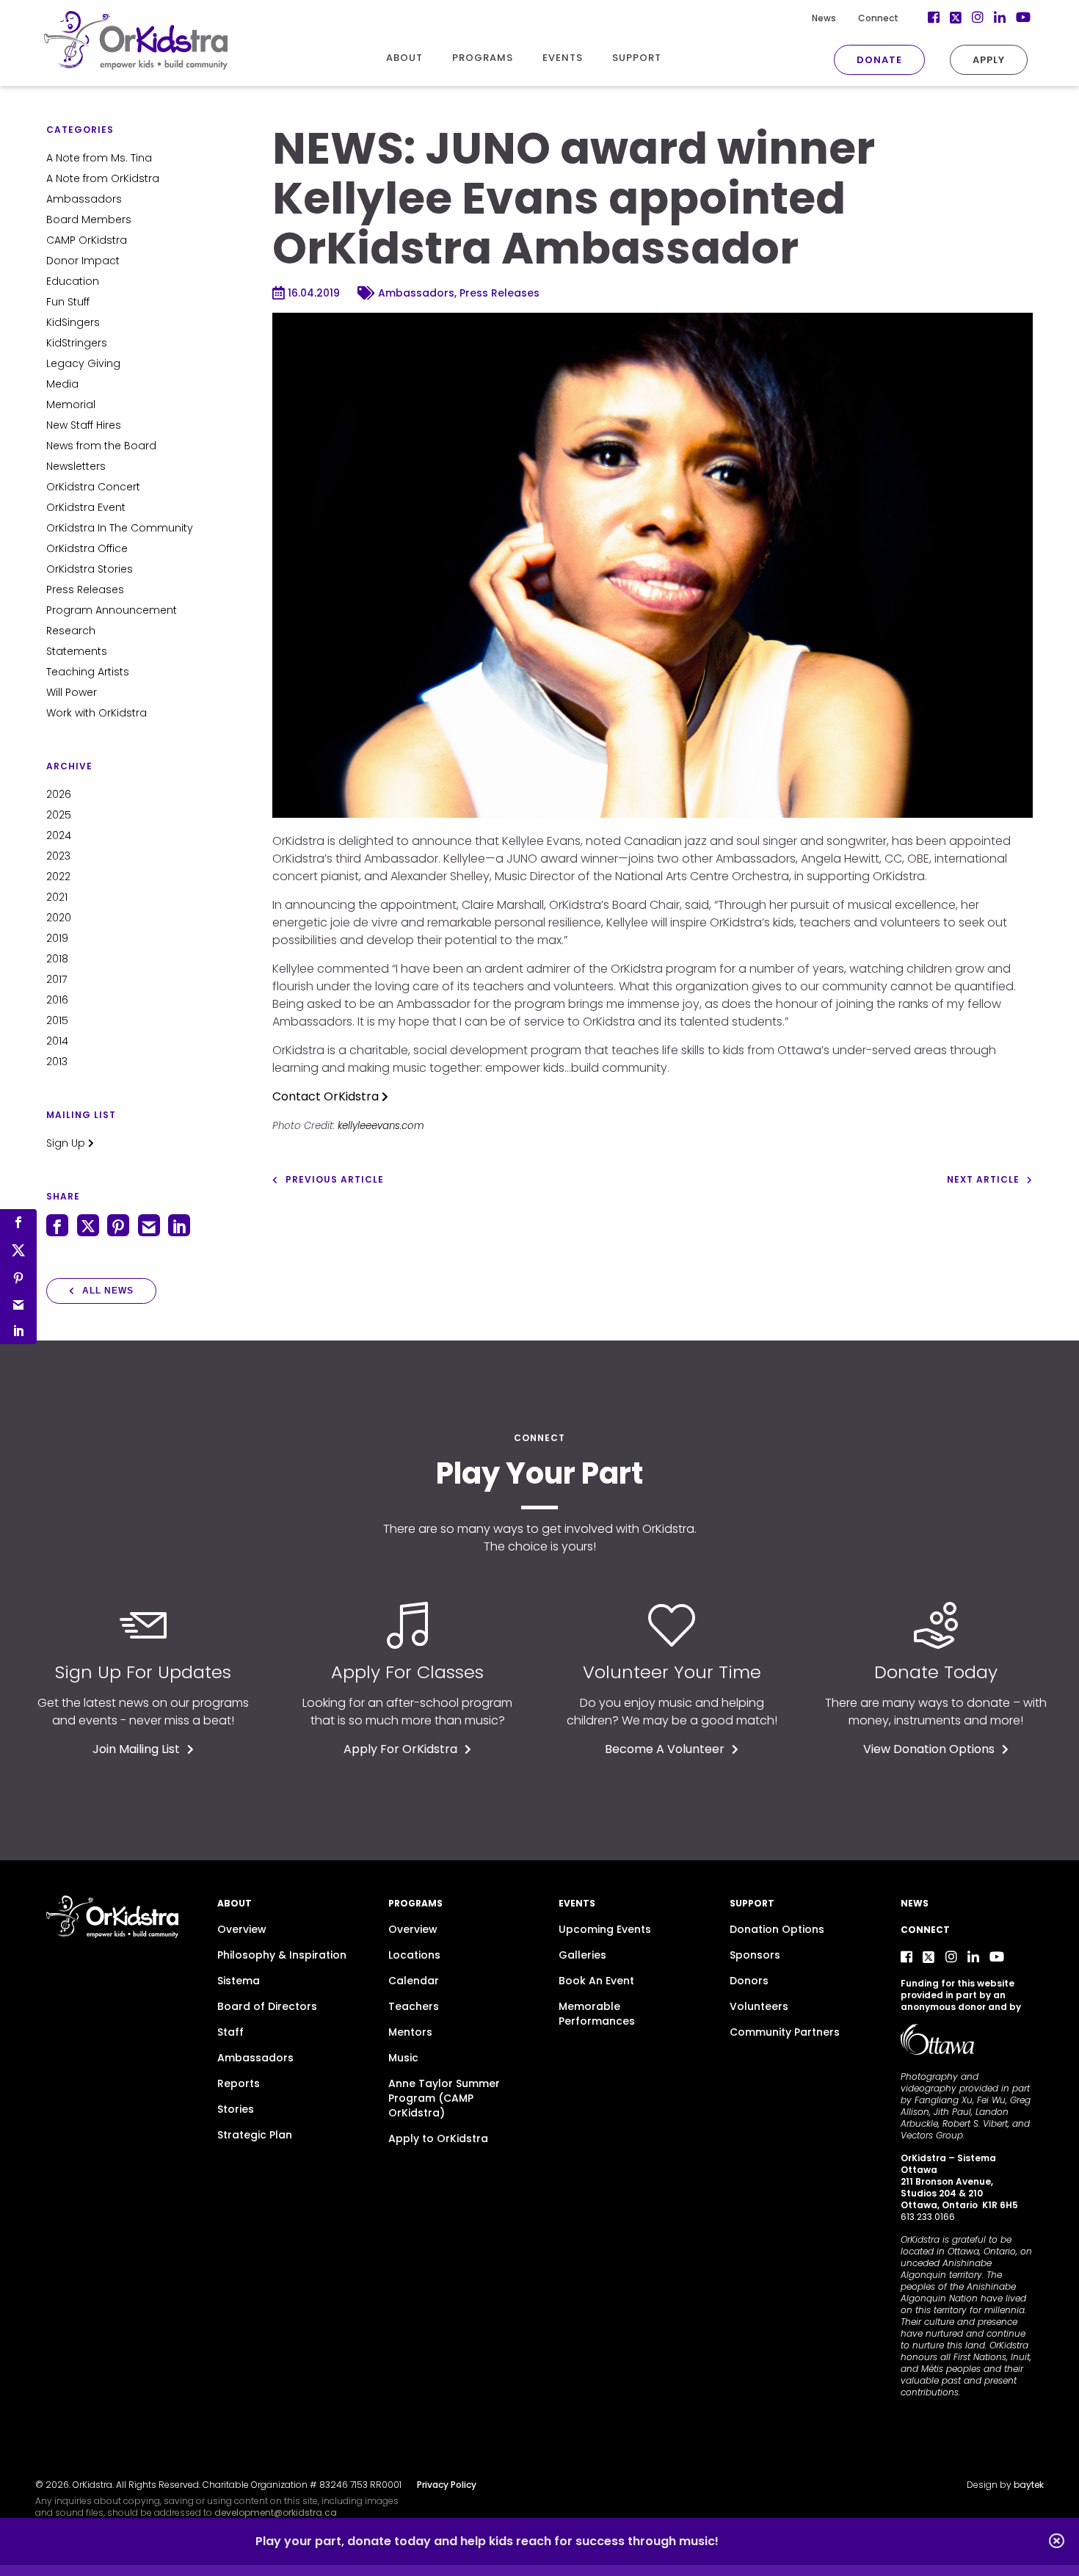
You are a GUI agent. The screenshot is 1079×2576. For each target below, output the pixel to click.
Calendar (414, 1981)
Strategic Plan (255, 2135)
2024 (59, 835)
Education (73, 281)
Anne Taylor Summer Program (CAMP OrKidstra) (444, 2098)
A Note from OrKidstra (103, 178)
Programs (415, 1903)
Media (62, 384)
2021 (57, 897)
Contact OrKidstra (327, 1096)
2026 (59, 794)
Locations (414, 1955)
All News (108, 1291)
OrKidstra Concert (93, 487)
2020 (59, 918)
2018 (57, 959)
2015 (57, 1020)
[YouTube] (997, 1957)
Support (752, 1903)
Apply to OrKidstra (438, 2138)
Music (403, 2058)
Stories (236, 2109)
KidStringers (77, 343)
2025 (59, 815)
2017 (57, 979)
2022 (58, 877)
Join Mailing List (136, 1749)
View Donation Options (929, 1749)
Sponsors (755, 1955)
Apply (989, 60)
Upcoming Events (605, 1929)
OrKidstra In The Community (120, 528)
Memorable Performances (597, 2014)
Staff (230, 2032)
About (235, 1903)
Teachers (414, 2006)
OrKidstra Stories (90, 569)
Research (71, 631)
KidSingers (73, 322)
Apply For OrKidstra (400, 1749)
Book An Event (596, 1981)
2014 (57, 1041)
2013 (57, 1062)
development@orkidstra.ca (276, 2512)
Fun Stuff (68, 302)
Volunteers (759, 2006)
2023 (58, 856)
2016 (57, 1000)
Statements (77, 651)
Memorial (71, 404)
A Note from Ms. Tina (99, 158)
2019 (57, 938)
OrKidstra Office (87, 548)
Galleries (582, 1955)
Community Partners (785, 2032)
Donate (879, 60)
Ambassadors (84, 199)
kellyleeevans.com (381, 1126)
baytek (1029, 2485)
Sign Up (67, 1143)
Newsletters (76, 466)
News (824, 18)
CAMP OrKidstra (87, 240)
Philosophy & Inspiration (282, 1955)
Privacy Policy (447, 2485)
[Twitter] (929, 1957)
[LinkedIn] (973, 1957)
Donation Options (777, 1929)
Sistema (239, 1981)
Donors (749, 1981)
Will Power (72, 692)
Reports (239, 2083)
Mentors (410, 2032)
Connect (878, 18)
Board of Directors (267, 2006)
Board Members (89, 219)
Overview (242, 1929)
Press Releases (85, 589)
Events (577, 1903)
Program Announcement (112, 610)
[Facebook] (907, 1957)
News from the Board (101, 446)
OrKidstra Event (86, 507)
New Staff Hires (84, 425)
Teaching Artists (88, 672)
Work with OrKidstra (97, 713)
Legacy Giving (83, 363)
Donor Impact (83, 261)
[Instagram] (951, 1957)
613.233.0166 (928, 2217)
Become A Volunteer (665, 1749)
